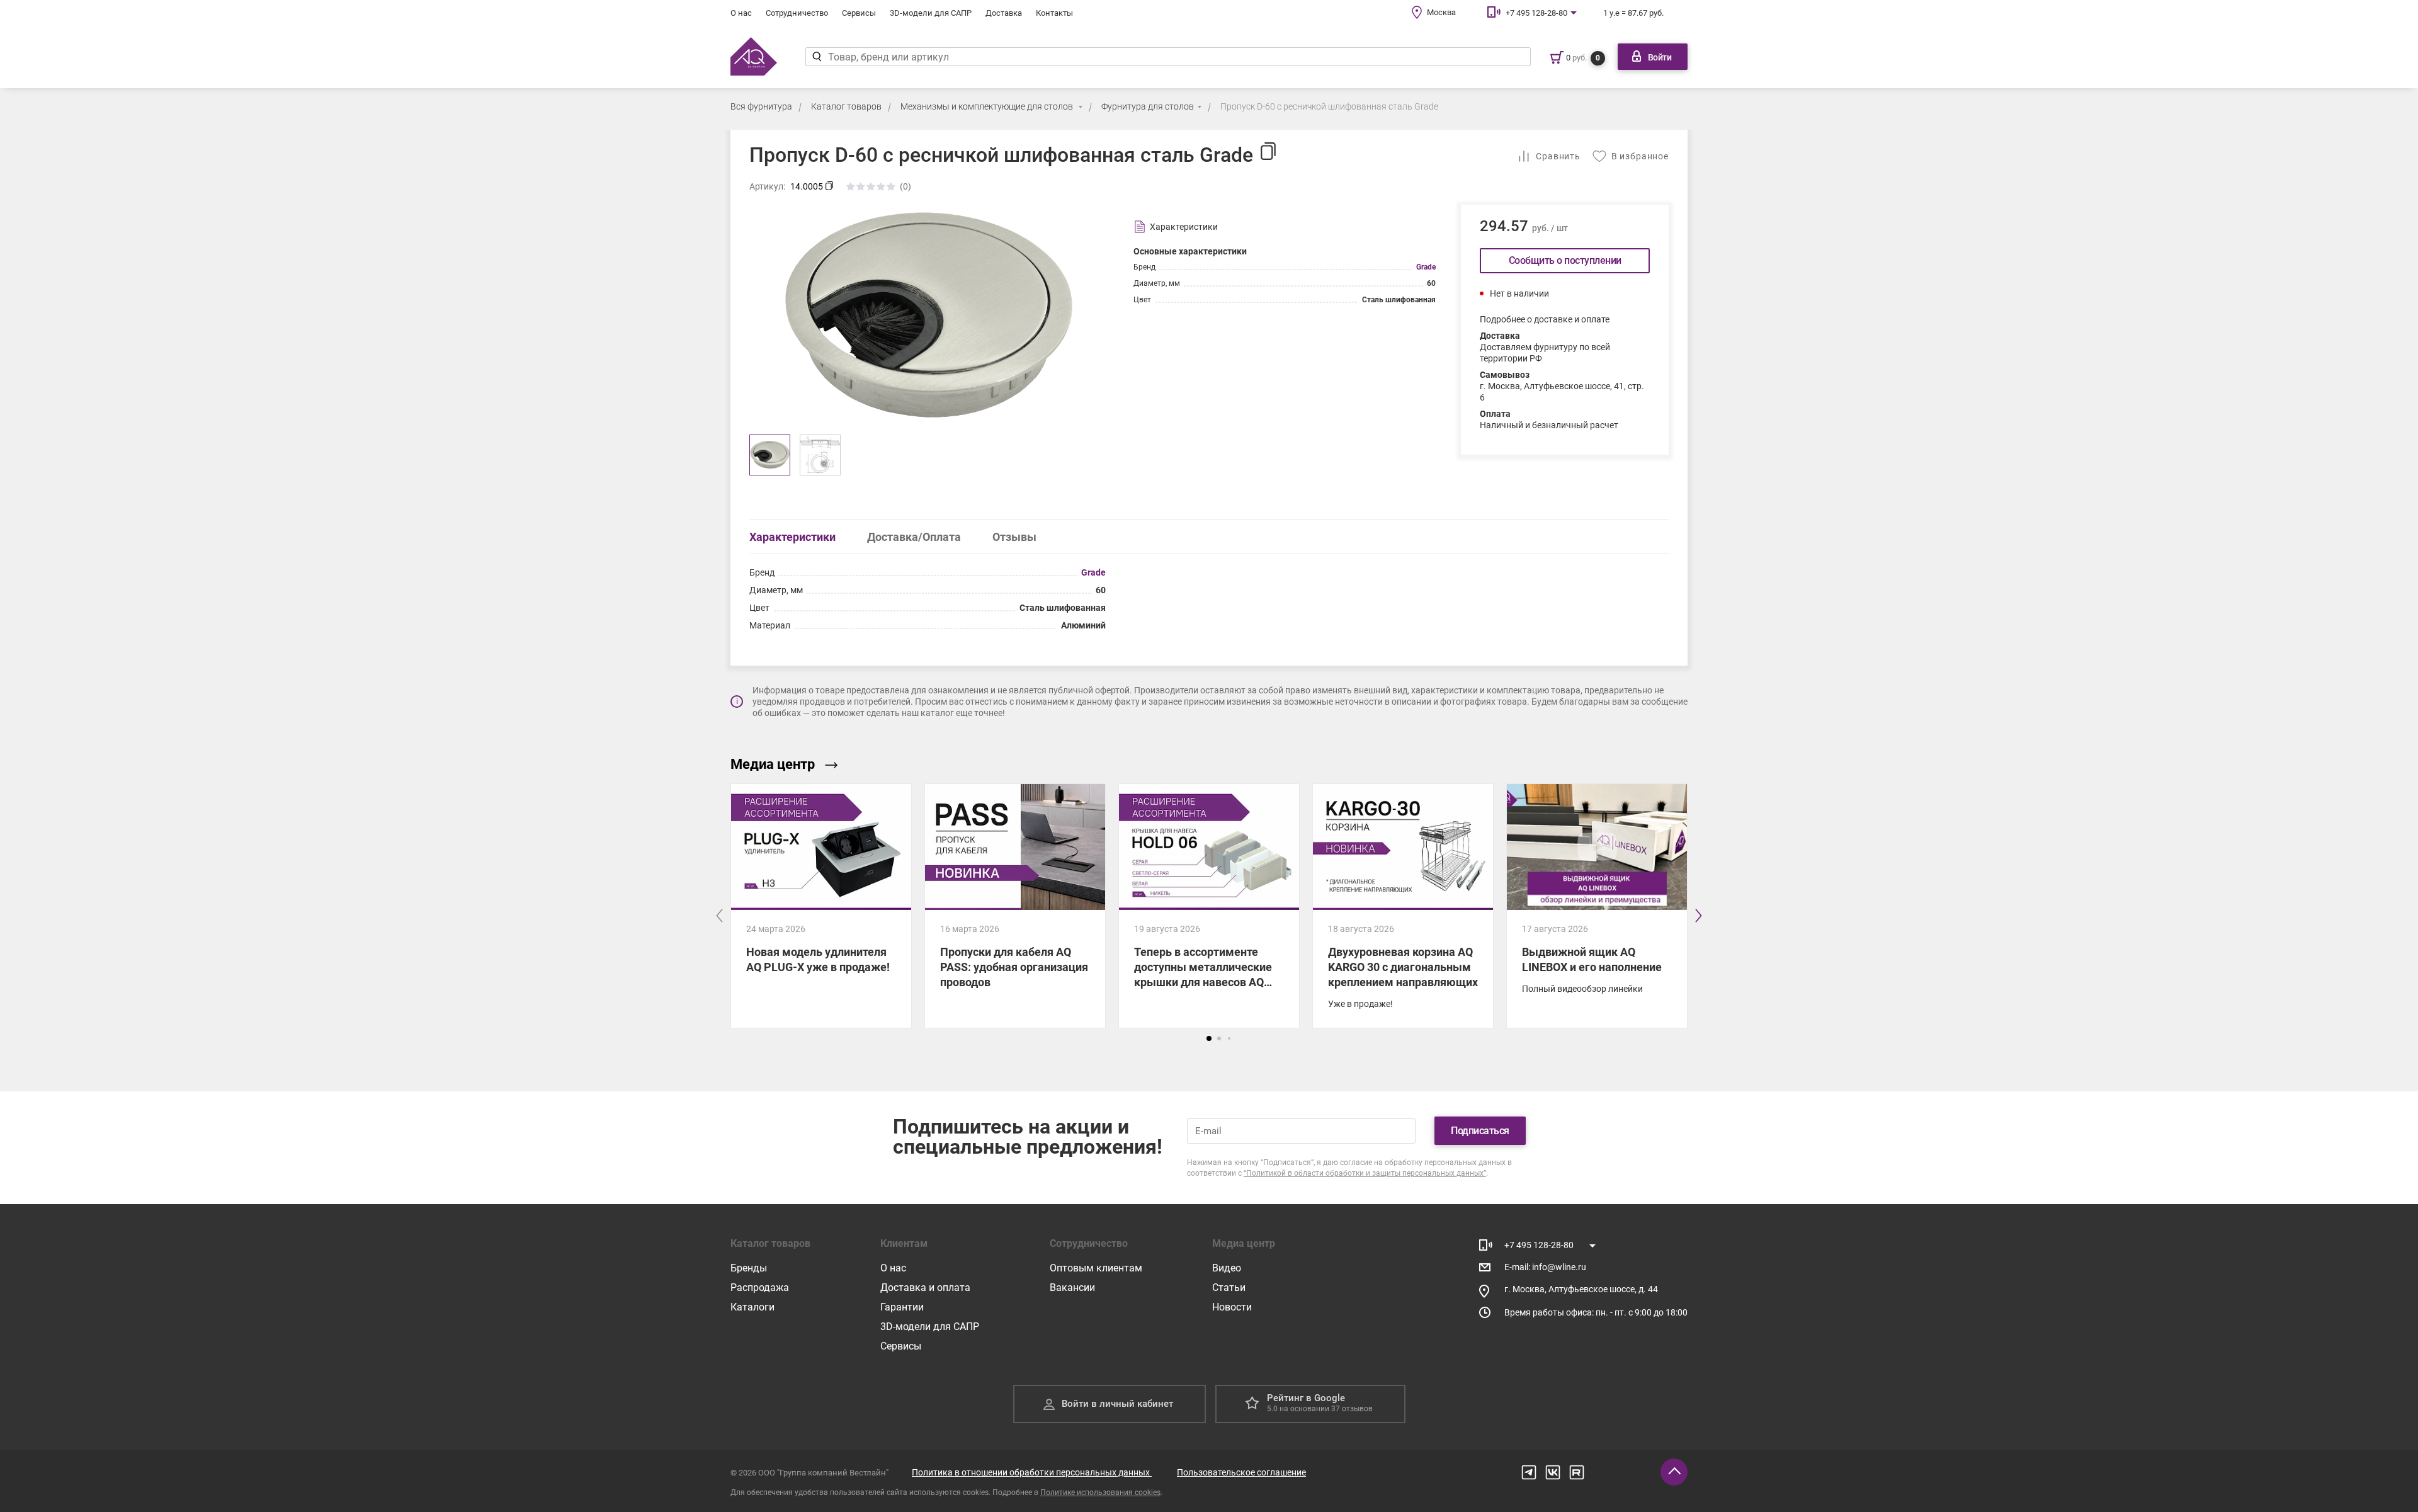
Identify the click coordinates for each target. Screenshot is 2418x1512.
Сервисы (859, 13)
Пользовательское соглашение (1241, 1472)
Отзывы (1014, 537)
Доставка (1004, 13)
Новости (1232, 1307)
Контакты (1054, 13)
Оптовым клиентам (1096, 1268)
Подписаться (1480, 1131)
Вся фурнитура (761, 106)
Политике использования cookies (1100, 1492)
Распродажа (760, 1287)
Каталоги (752, 1307)
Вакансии (1072, 1287)
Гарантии (902, 1307)
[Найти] (816, 57)
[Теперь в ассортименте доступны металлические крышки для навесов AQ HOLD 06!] (1209, 906)
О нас (741, 13)
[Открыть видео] (1597, 847)
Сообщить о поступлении (1565, 260)
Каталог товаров (846, 106)
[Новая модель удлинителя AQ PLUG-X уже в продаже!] (821, 906)
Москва (1441, 12)
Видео (1227, 1268)
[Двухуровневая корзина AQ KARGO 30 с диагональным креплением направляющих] (1403, 906)
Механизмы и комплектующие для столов (988, 106)
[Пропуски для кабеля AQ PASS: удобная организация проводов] (1015, 906)
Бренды (749, 1268)
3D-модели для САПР (931, 13)
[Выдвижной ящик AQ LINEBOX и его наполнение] (1597, 961)
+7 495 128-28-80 (1536, 13)
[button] (1209, 1038)
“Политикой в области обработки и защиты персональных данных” (1365, 1173)
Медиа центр (773, 764)
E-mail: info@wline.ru (1545, 1267)
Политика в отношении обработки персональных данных (1032, 1472)
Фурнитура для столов (1148, 106)
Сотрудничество (797, 13)
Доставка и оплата (925, 1287)
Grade (1426, 267)
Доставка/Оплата (914, 537)
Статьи (1229, 1287)
